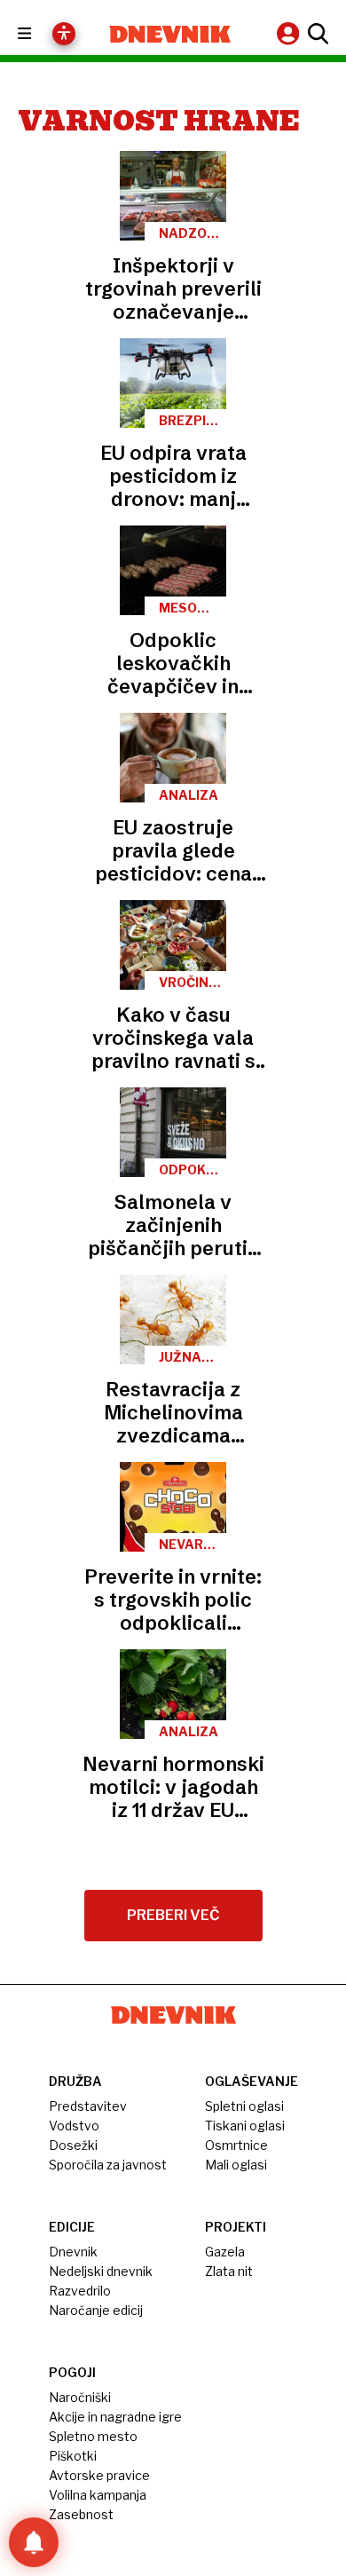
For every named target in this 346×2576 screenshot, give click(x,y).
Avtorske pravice (99, 2475)
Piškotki (73, 2456)
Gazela (225, 2252)
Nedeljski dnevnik (101, 2271)
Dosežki (73, 2145)
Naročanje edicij (96, 2310)
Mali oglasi (236, 2165)
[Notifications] (34, 2542)
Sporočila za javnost (108, 2165)
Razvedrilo (80, 2291)
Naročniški (80, 2397)
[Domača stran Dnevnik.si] (170, 34)
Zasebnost (81, 2514)
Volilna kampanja (98, 2495)
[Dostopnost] (64, 34)
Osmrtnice (236, 2145)
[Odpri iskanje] (316, 34)
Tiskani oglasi (245, 2126)
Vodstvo (74, 2126)
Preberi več (173, 1915)
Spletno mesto (93, 2436)
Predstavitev (88, 2106)
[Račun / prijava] (290, 33)
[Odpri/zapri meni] (40, 34)
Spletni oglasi (244, 2106)
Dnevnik (73, 2252)
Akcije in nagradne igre (115, 2417)
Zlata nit (229, 2271)
